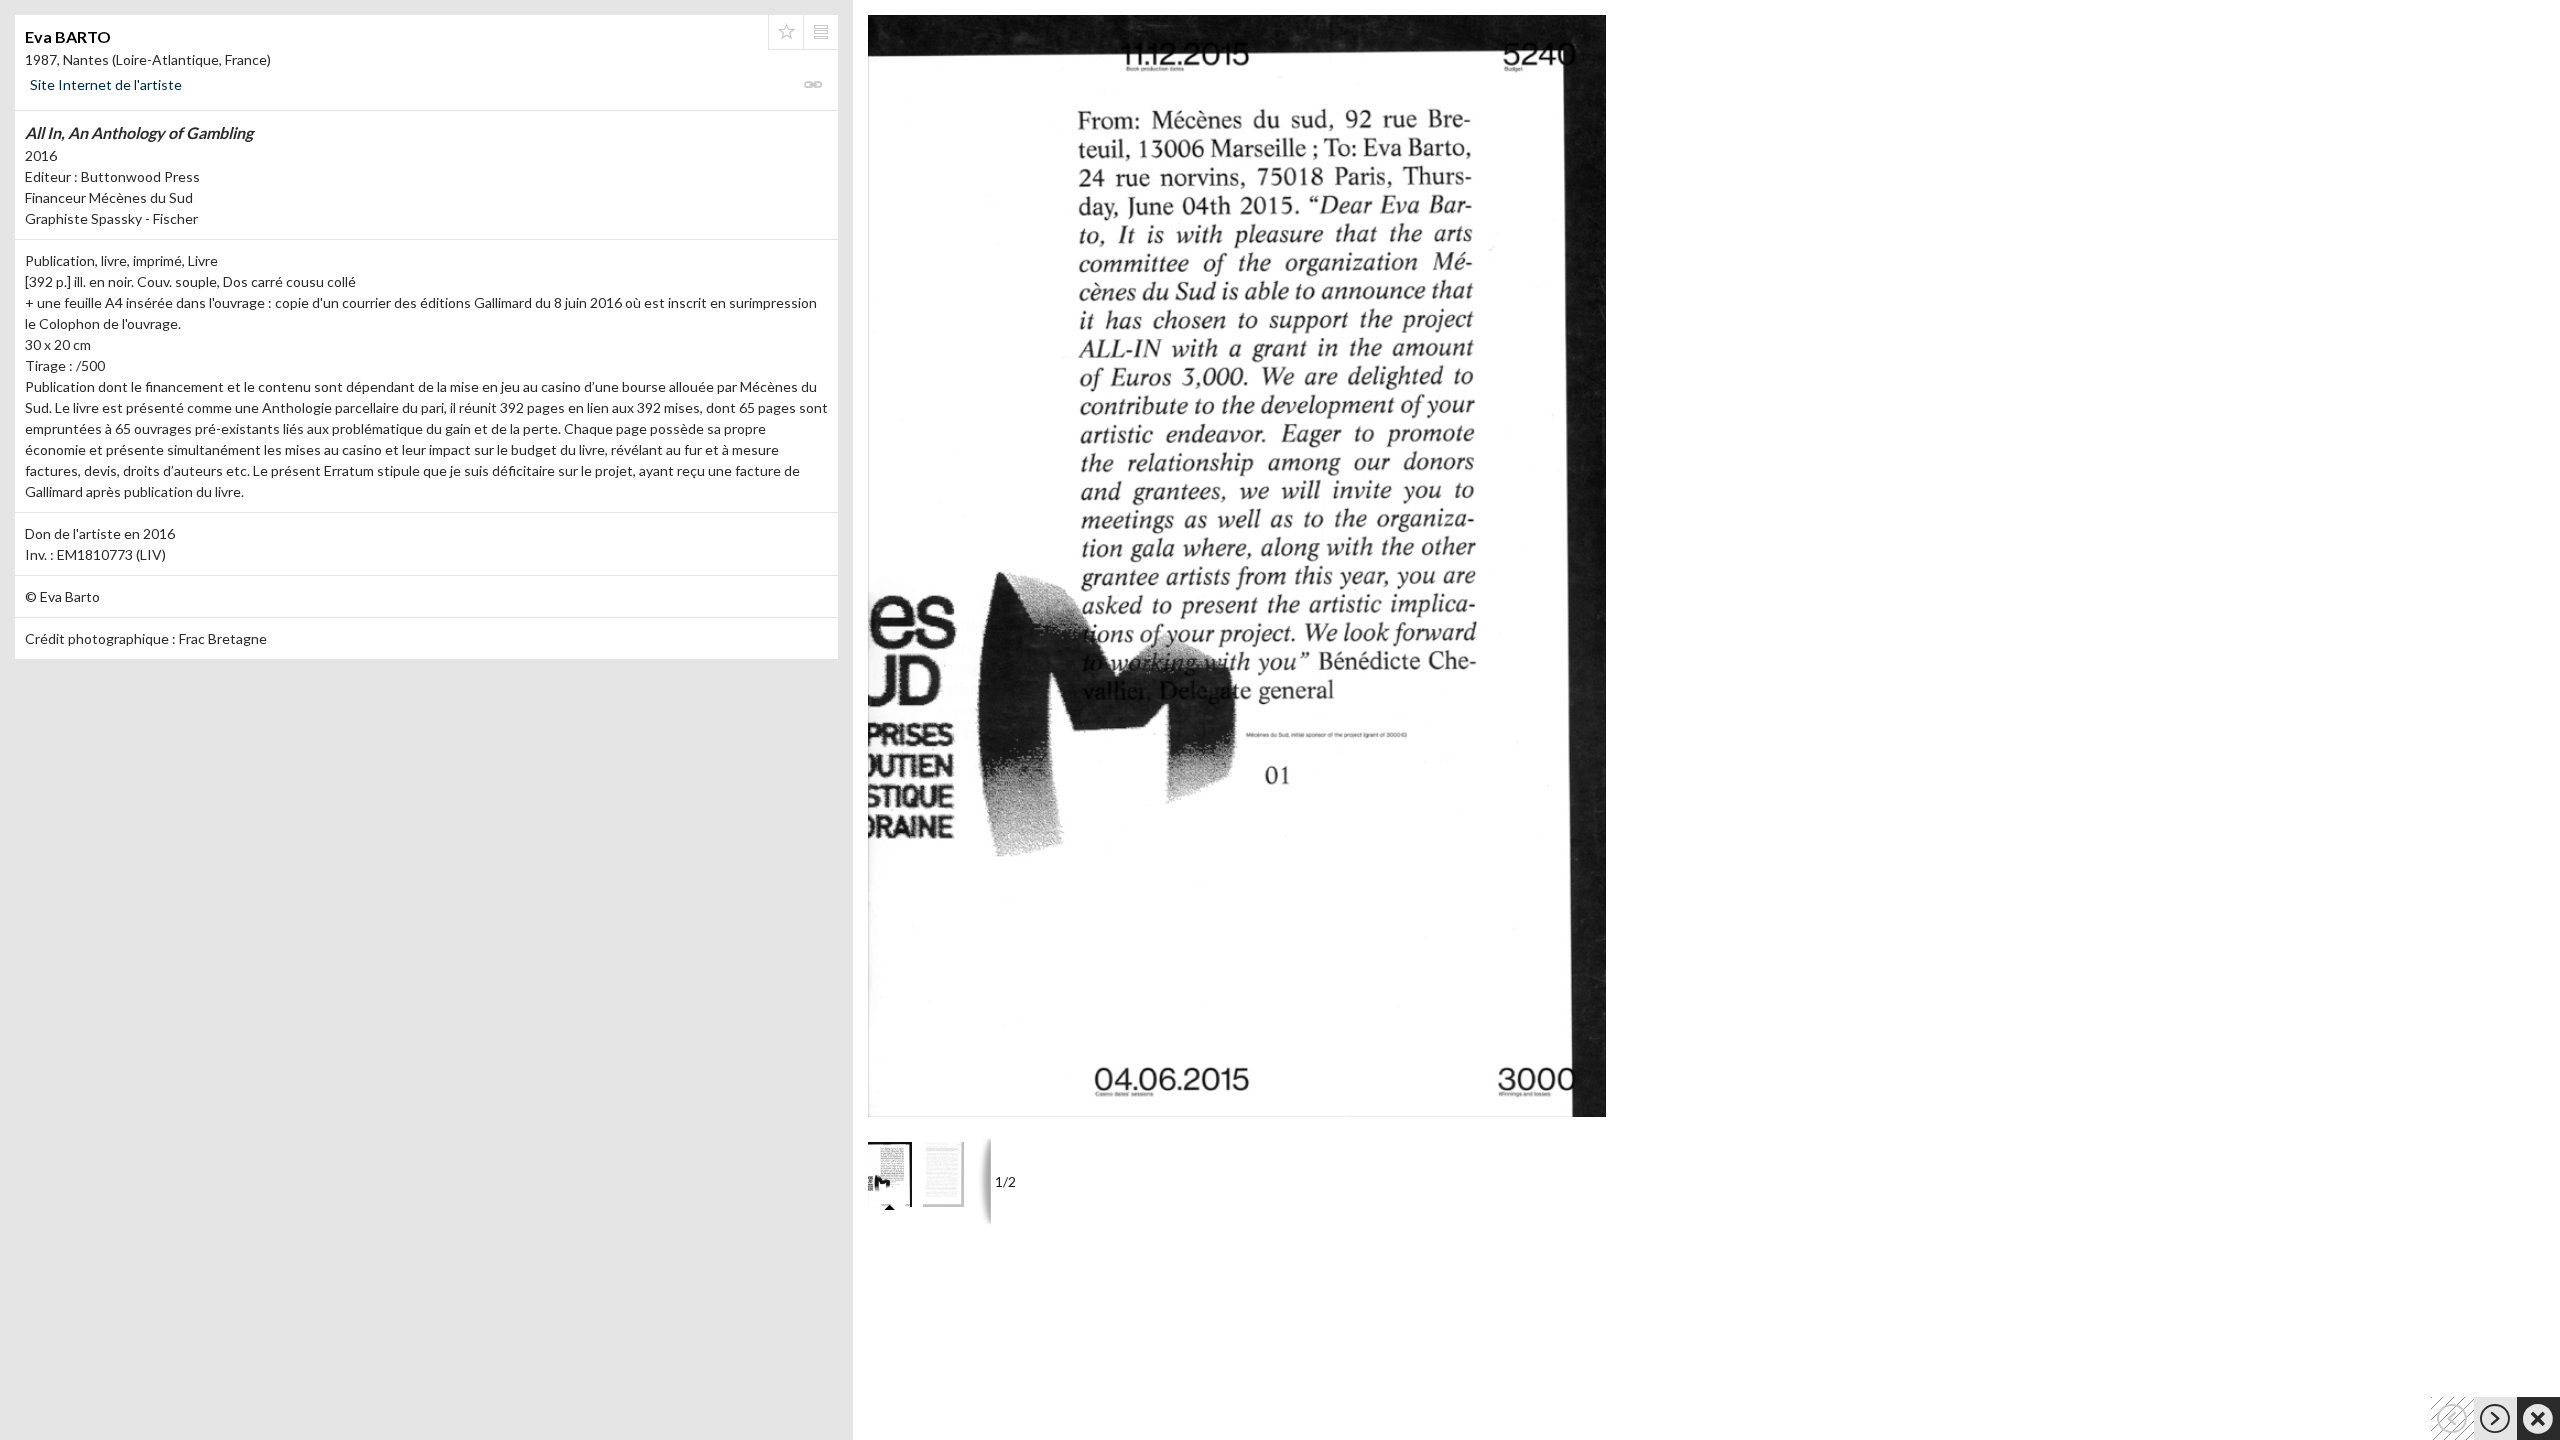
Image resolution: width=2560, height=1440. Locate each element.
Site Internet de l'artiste (106, 84)
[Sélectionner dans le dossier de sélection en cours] (786, 32)
